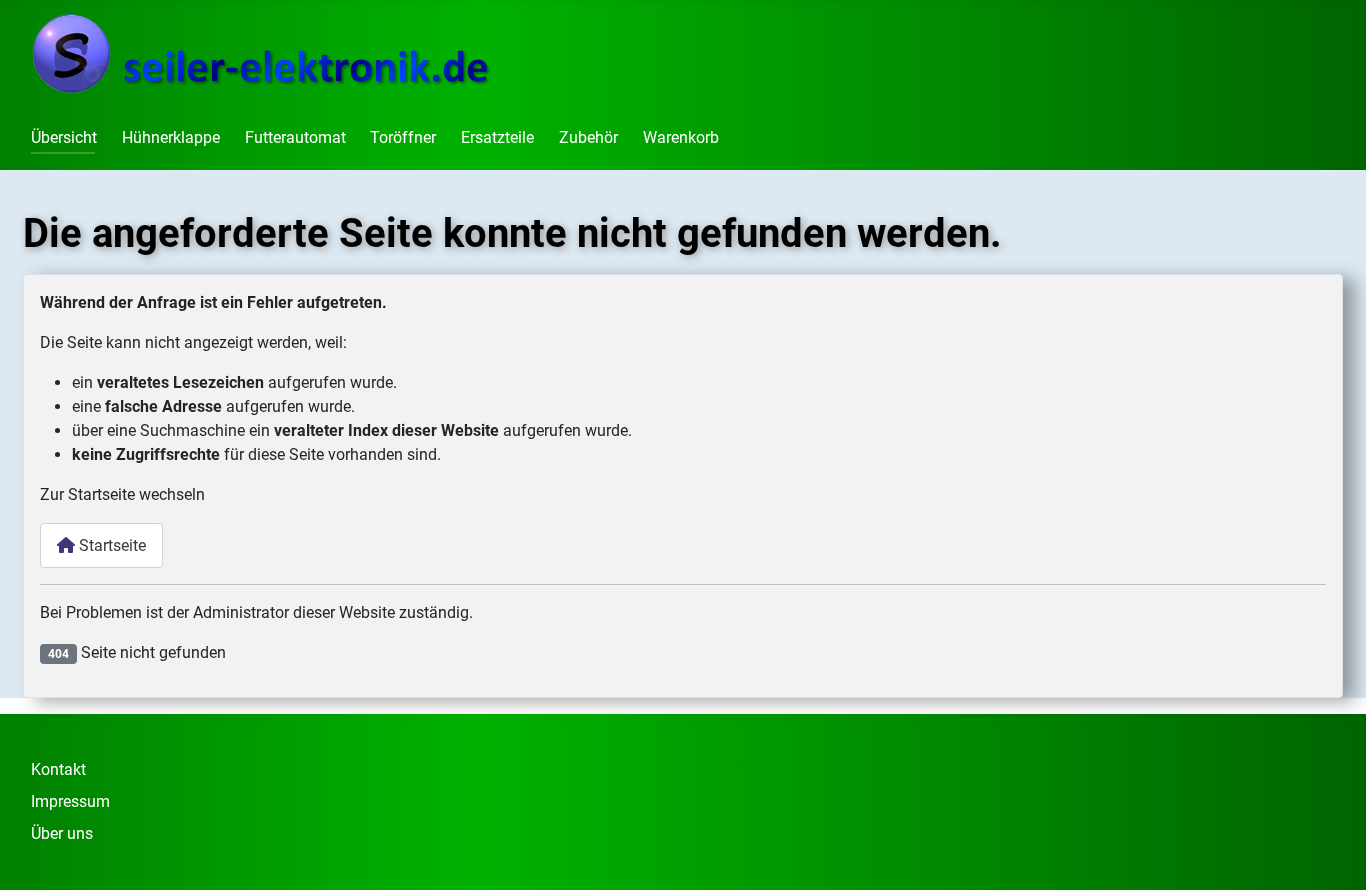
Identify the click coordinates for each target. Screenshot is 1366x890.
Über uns (62, 833)
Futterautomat (295, 137)
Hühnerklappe (171, 137)
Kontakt (58, 769)
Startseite (110, 545)
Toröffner (403, 137)
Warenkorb (681, 137)
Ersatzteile (497, 137)
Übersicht (64, 137)
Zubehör (588, 137)
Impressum (70, 801)
